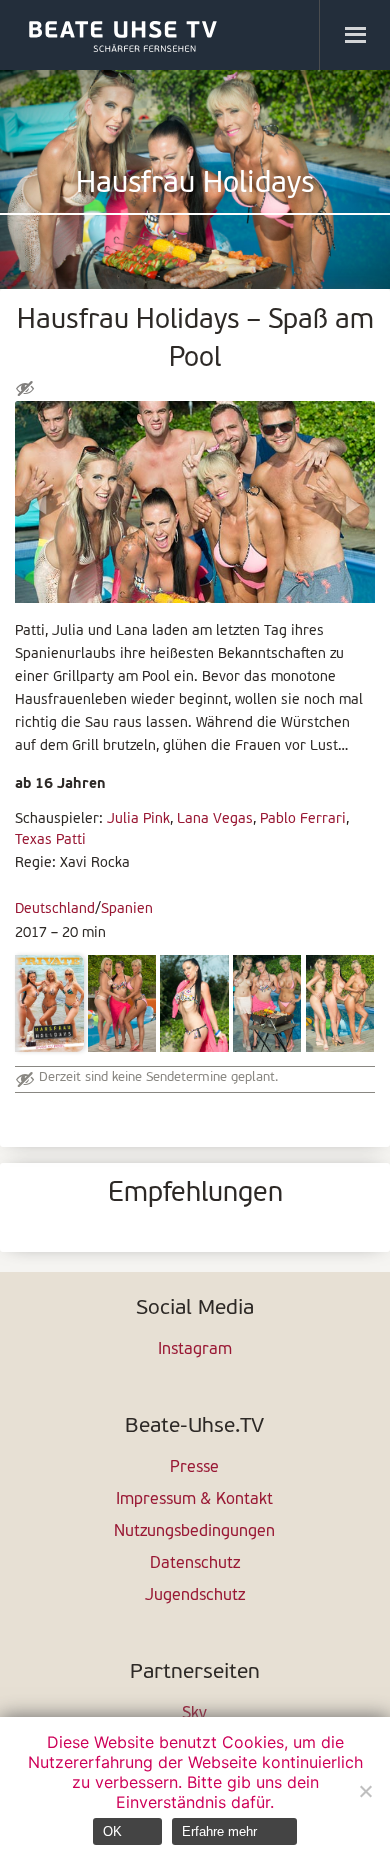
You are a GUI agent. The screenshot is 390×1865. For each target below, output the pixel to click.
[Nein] (365, 1791)
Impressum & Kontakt (194, 1500)
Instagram (195, 1350)
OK (112, 1831)
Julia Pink (138, 819)
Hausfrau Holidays (195, 184)
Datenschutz (195, 1564)
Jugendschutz (195, 1596)
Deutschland (55, 909)
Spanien (127, 909)
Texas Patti (50, 840)
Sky (194, 1714)
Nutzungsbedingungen (194, 1532)
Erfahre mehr (219, 1831)
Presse (194, 1468)
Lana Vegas (215, 819)
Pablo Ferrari (303, 819)
